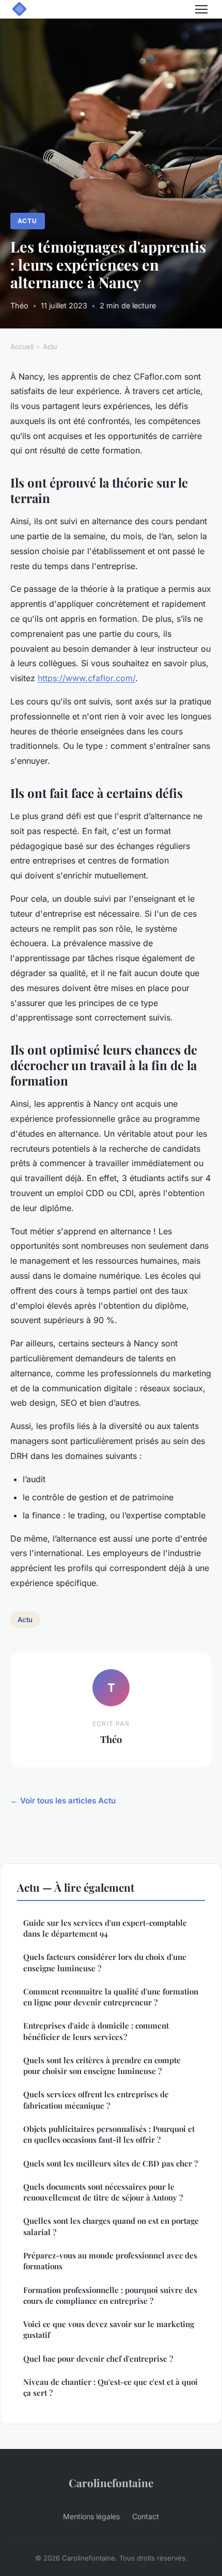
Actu (27, 221)
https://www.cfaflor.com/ (86, 678)
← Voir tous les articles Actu (63, 1801)
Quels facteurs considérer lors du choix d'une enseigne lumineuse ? (105, 1962)
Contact (146, 2516)
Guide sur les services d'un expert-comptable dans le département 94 (105, 1928)
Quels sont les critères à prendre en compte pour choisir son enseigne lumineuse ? (102, 2065)
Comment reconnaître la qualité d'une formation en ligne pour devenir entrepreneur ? (111, 1997)
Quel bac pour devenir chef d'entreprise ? (98, 2359)
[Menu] (201, 9)
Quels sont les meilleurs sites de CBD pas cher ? (110, 2163)
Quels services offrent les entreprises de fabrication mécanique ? (96, 2100)
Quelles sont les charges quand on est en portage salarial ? (111, 2226)
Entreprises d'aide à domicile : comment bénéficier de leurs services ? (96, 2031)
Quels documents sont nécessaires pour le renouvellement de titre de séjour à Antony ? (103, 2192)
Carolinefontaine (111, 2483)
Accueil (22, 347)
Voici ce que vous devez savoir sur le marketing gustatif (109, 2329)
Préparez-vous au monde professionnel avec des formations (110, 2261)
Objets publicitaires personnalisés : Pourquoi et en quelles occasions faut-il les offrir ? (109, 2134)
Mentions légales (91, 2516)
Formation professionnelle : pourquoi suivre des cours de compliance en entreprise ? (110, 2295)
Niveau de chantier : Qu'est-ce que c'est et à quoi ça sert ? (110, 2387)
